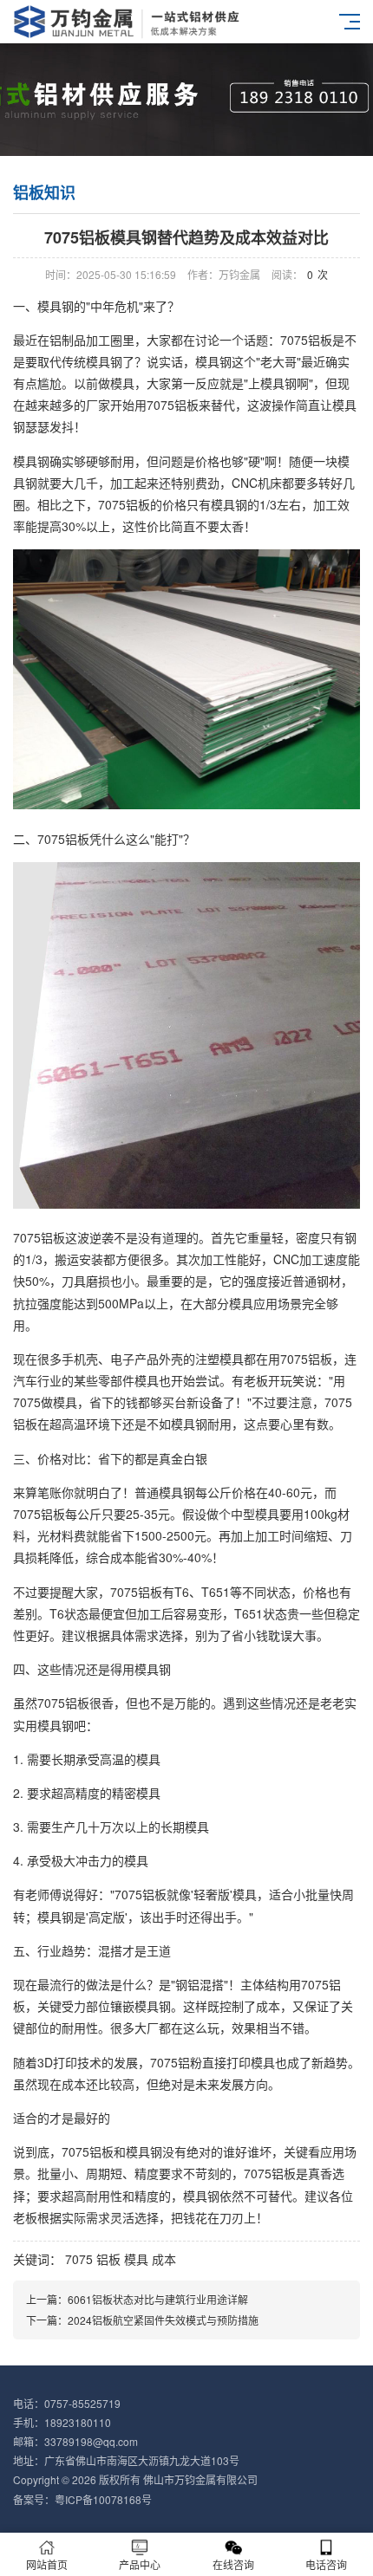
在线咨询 (233, 2564)
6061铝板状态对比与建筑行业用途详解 (158, 2299)
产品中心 (140, 2564)
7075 (79, 2259)
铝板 (108, 2259)
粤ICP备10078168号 (103, 2499)
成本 (164, 2259)
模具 (136, 2259)
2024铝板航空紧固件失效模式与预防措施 (163, 2320)
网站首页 (47, 2564)
